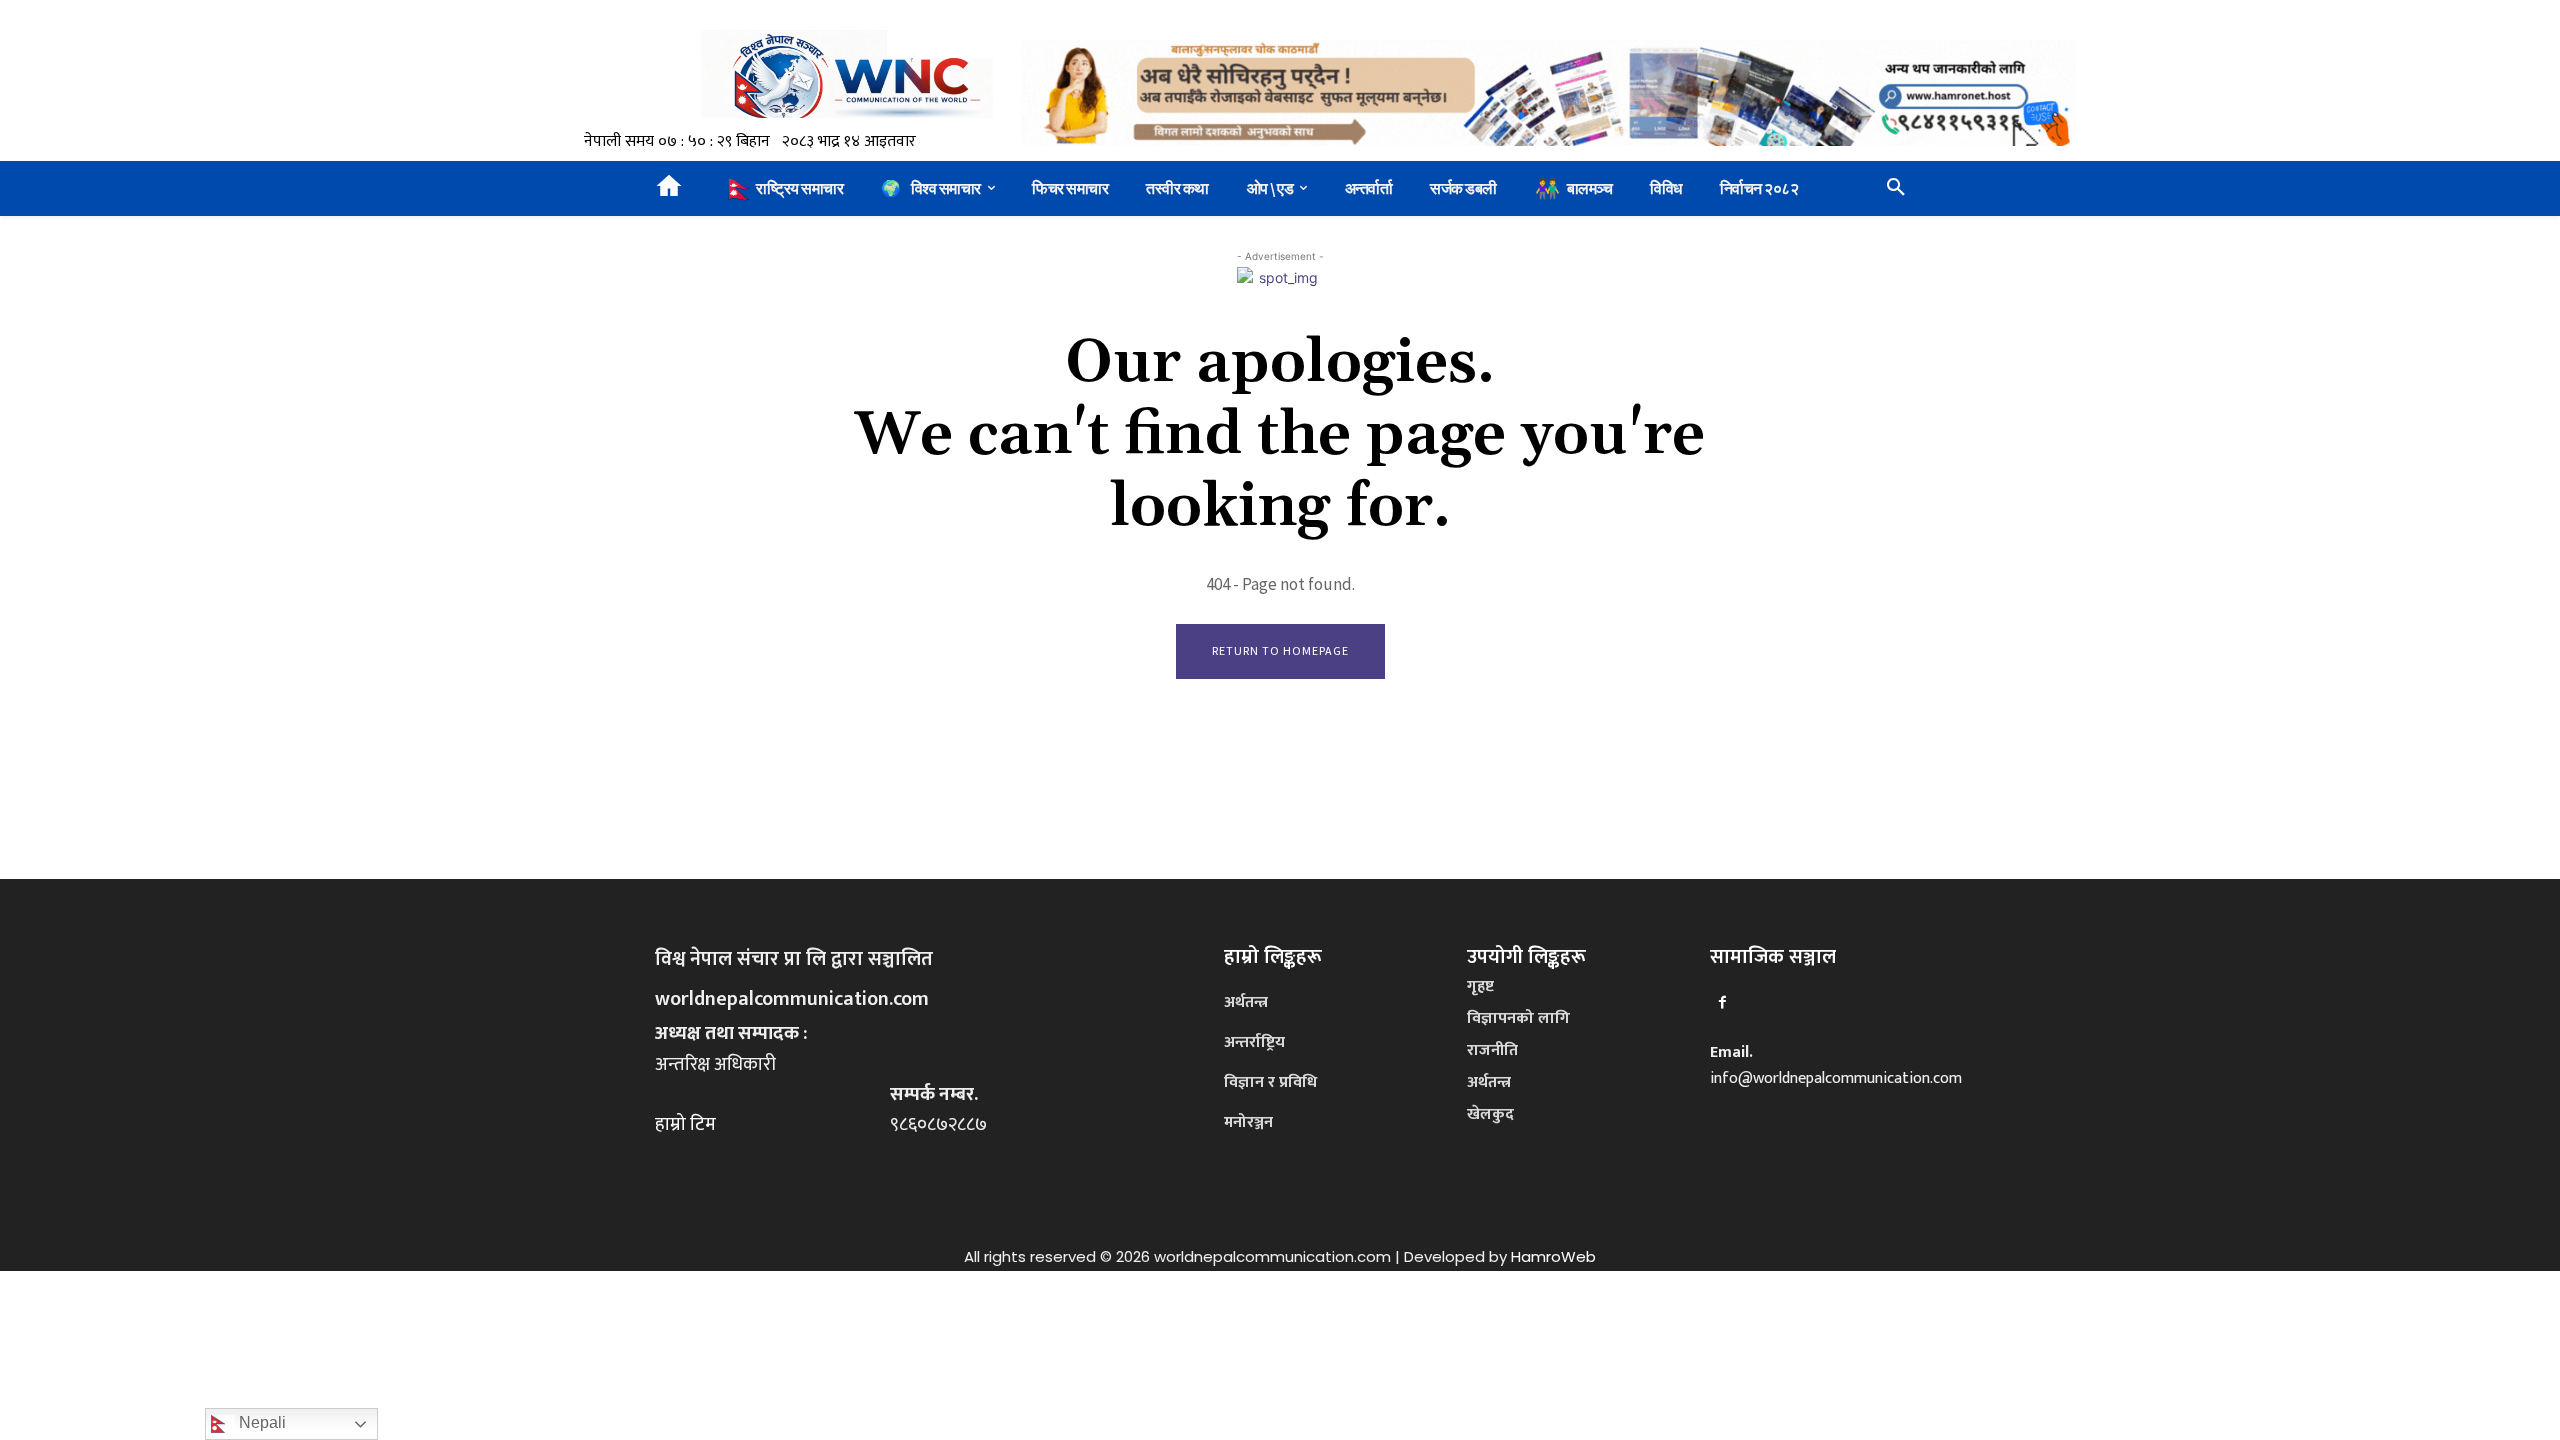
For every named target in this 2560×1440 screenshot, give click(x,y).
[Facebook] (1722, 1002)
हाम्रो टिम (685, 1124)
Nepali (260, 1422)
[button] (1896, 188)
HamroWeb (1553, 1256)
